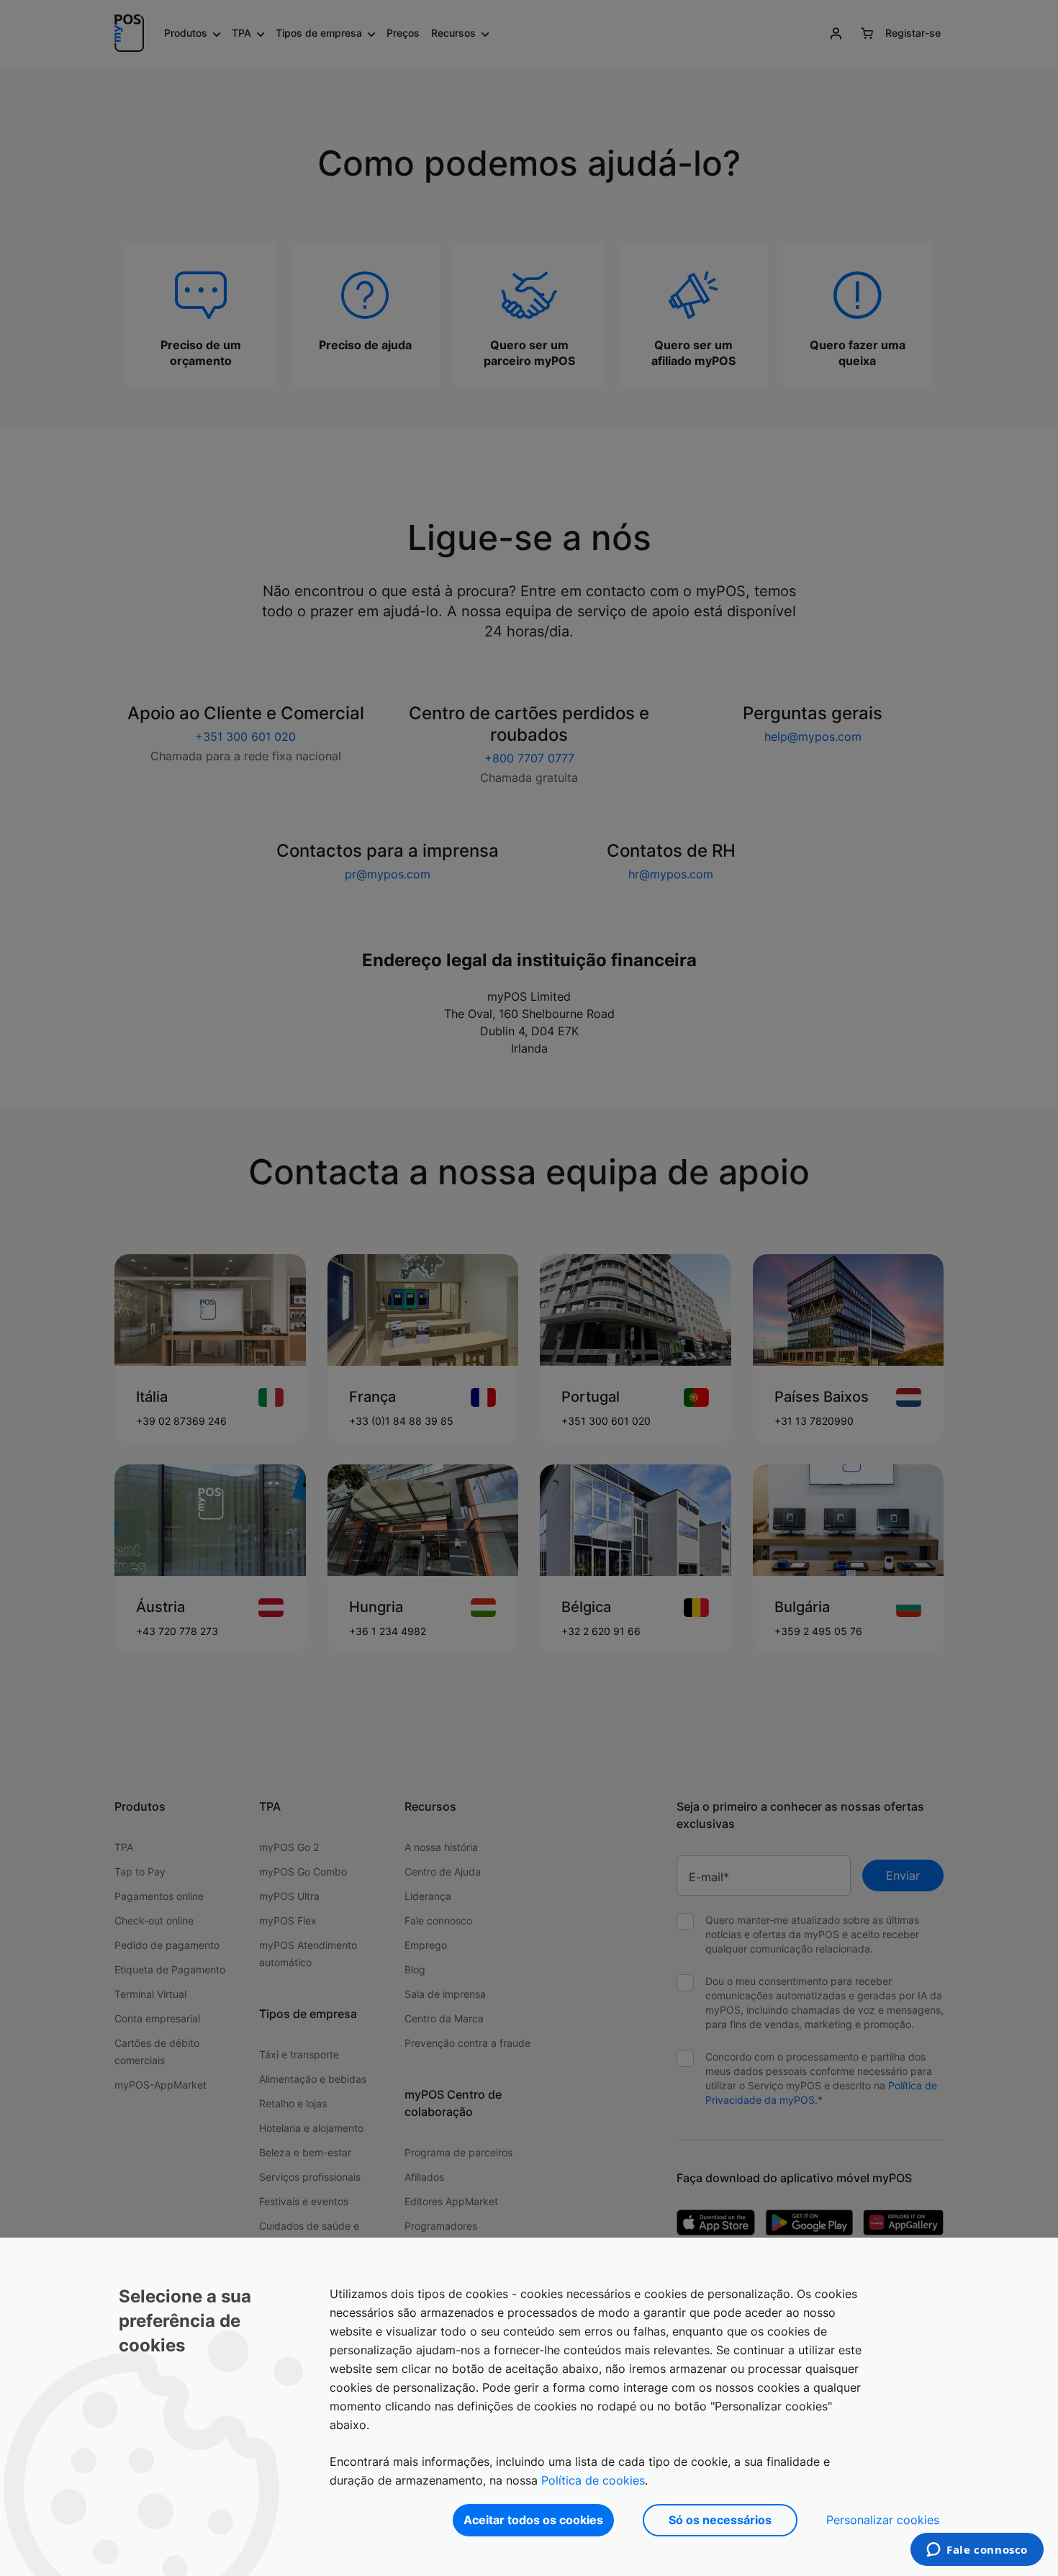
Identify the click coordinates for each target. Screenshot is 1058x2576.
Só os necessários (720, 2520)
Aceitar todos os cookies (533, 2520)
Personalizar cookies (883, 2520)
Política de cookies (593, 2480)
